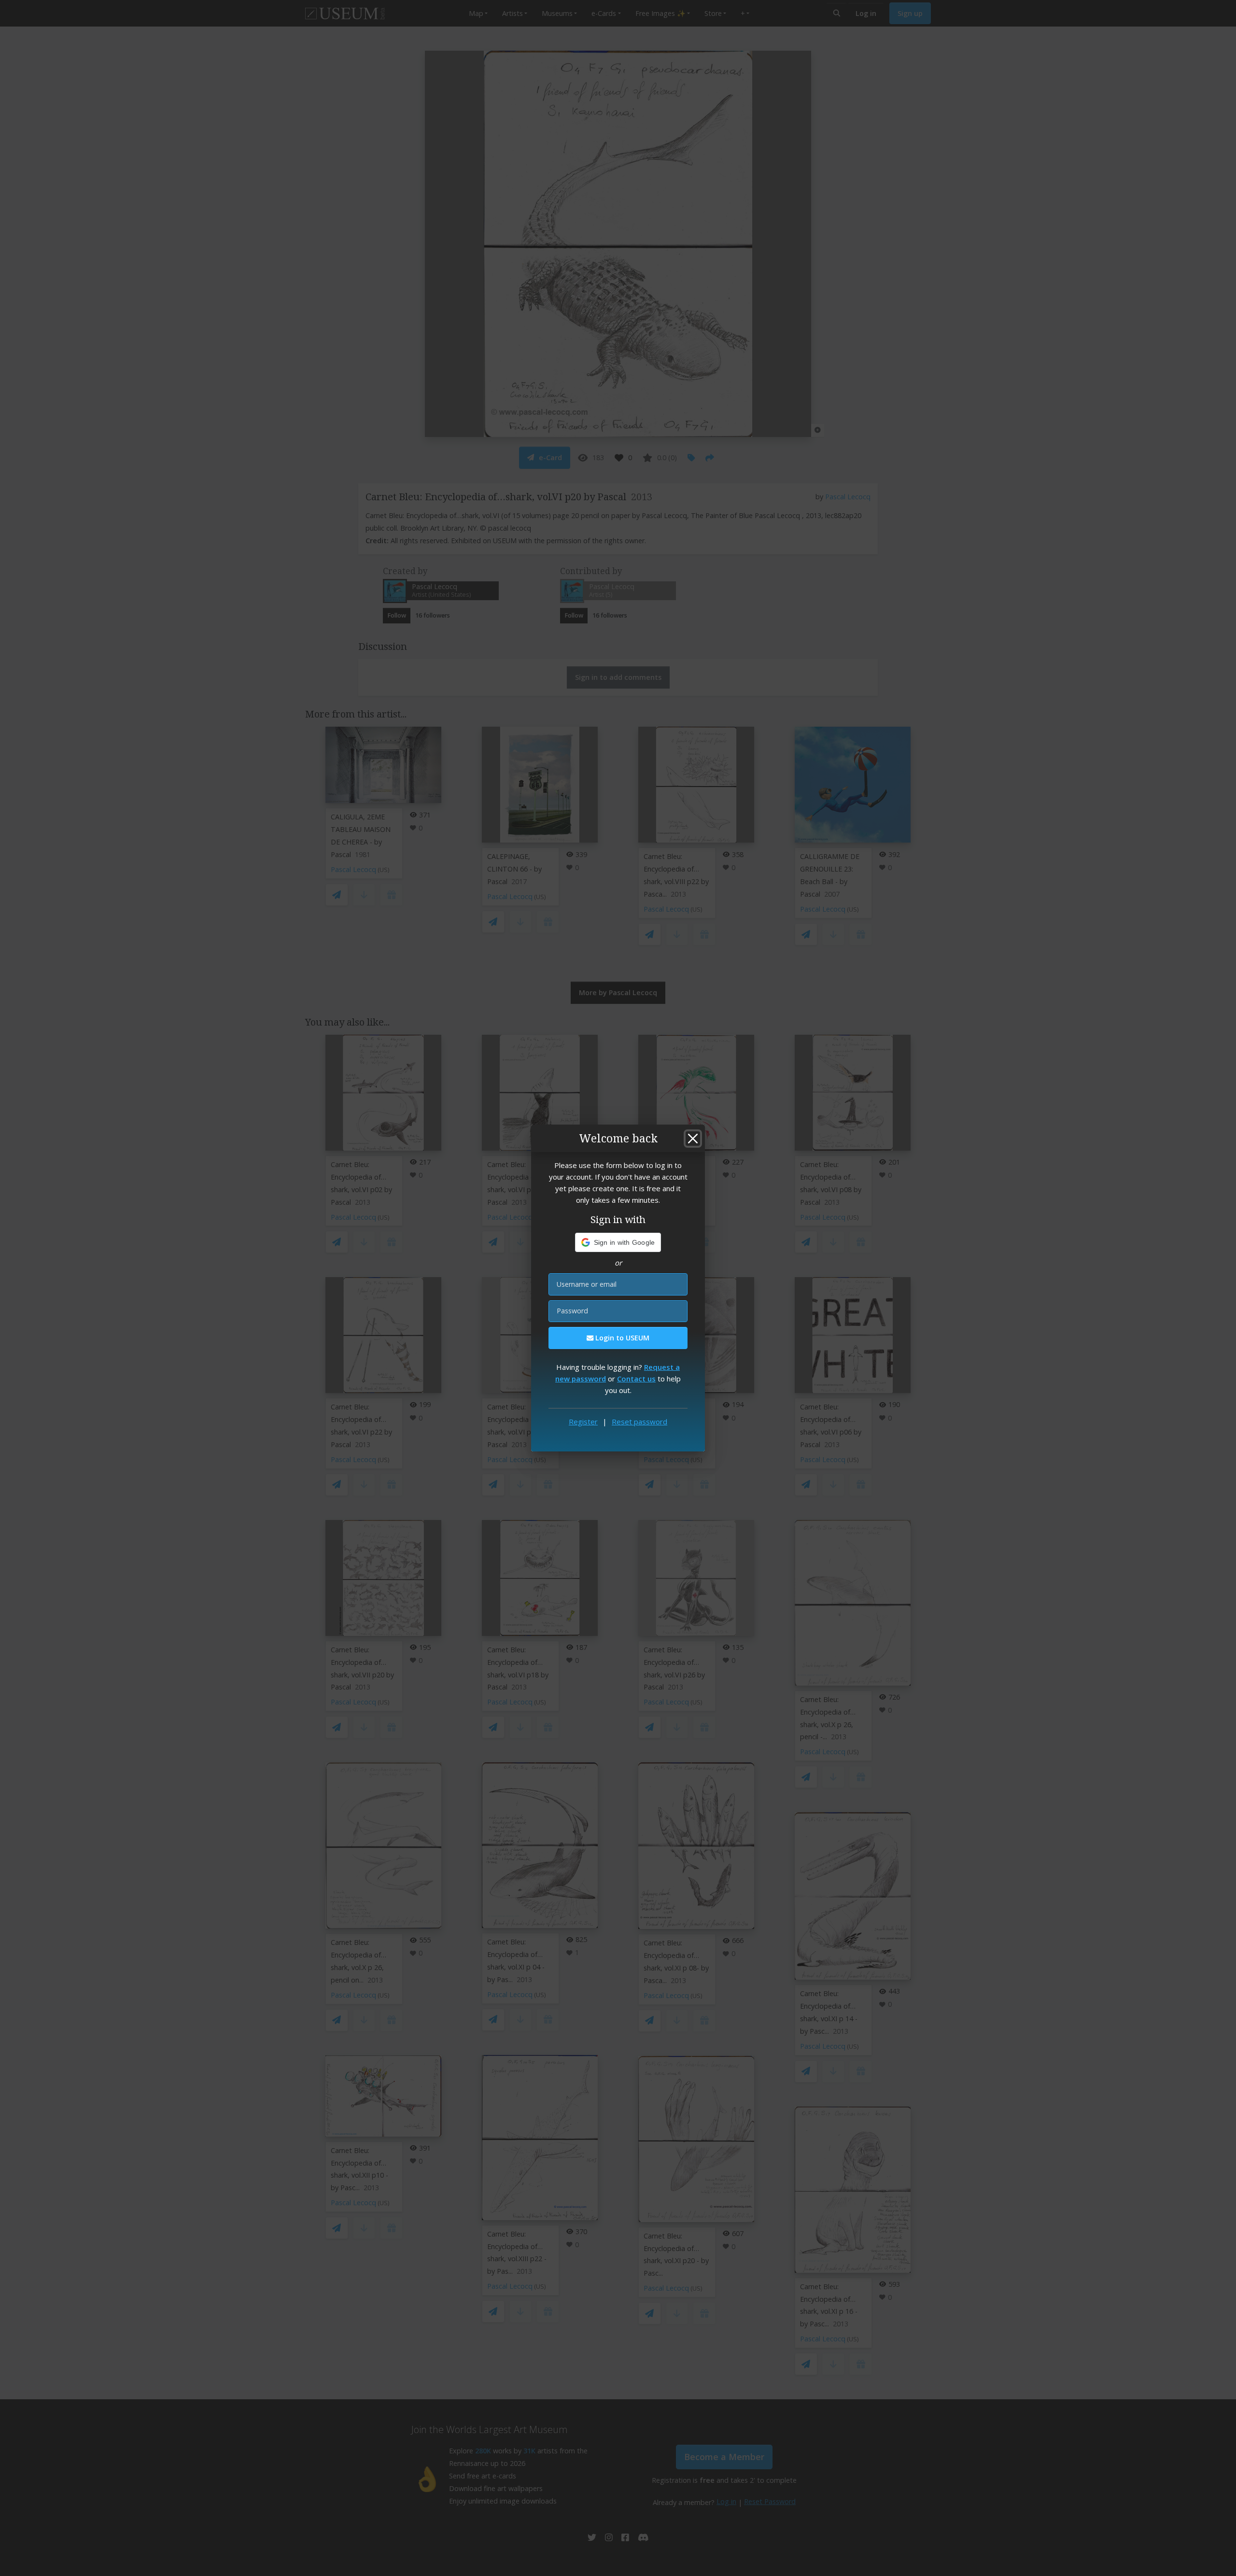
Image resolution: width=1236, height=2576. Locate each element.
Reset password (639, 1422)
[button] (618, 1242)
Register (583, 1422)
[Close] (693, 1139)
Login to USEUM (621, 1338)
